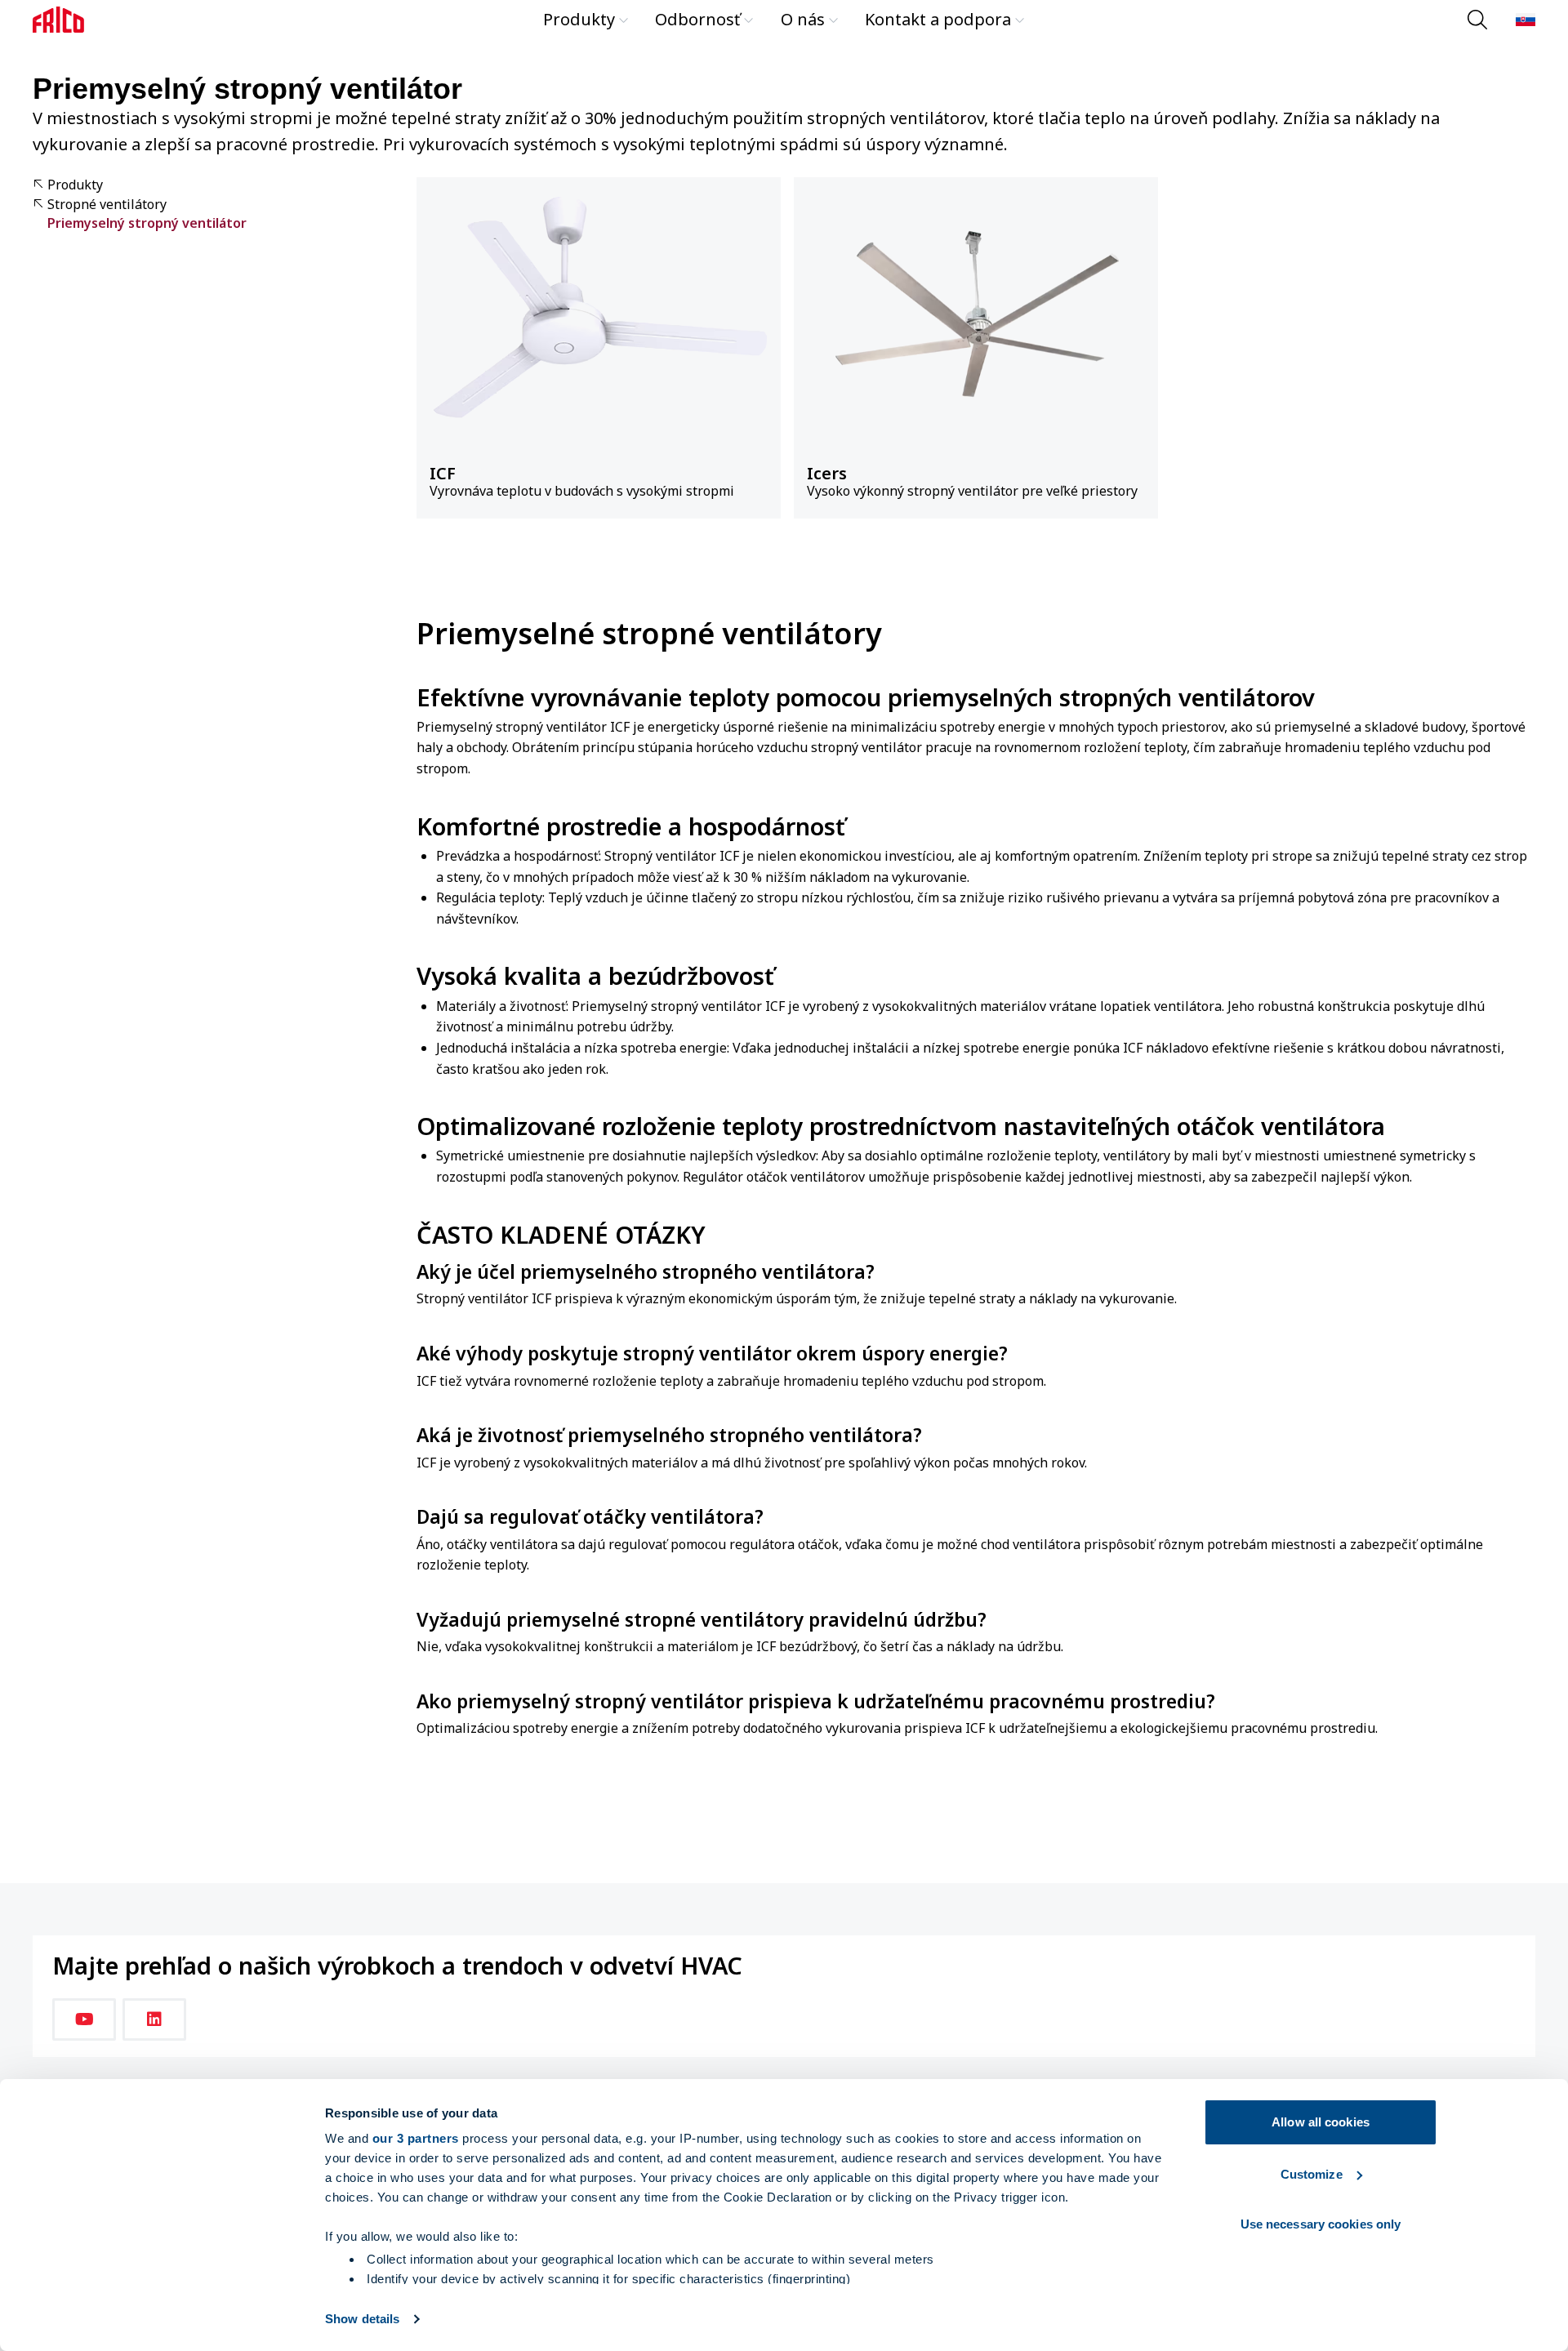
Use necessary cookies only (1321, 2224)
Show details (362, 2319)
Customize (1312, 2174)
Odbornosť (697, 19)
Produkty (579, 19)
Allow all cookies (1321, 2122)
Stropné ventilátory (107, 205)
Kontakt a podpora (938, 19)
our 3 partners (416, 2138)
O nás (803, 19)
